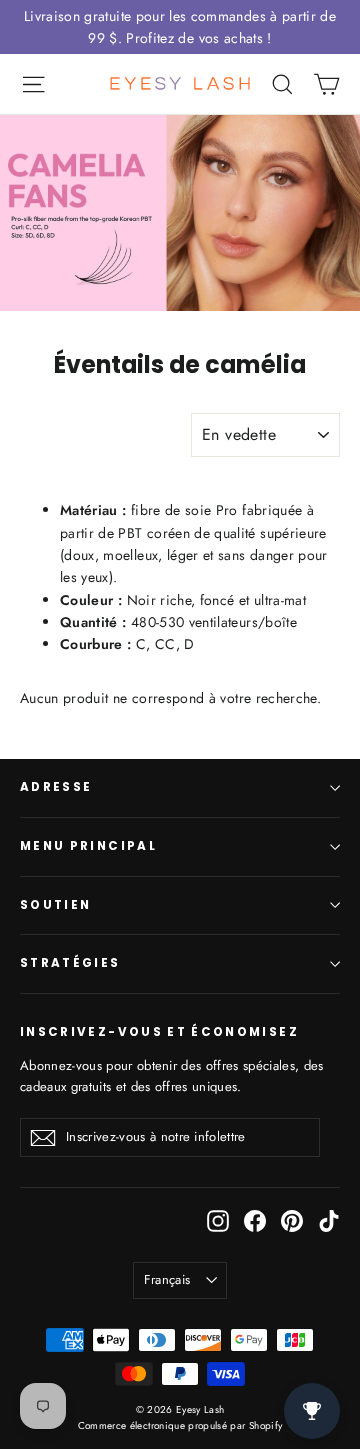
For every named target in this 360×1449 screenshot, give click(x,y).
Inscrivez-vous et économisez (159, 1032)
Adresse (56, 787)
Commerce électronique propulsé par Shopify (180, 1425)
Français (167, 1279)
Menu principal (88, 846)
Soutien (55, 905)
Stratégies (70, 963)
